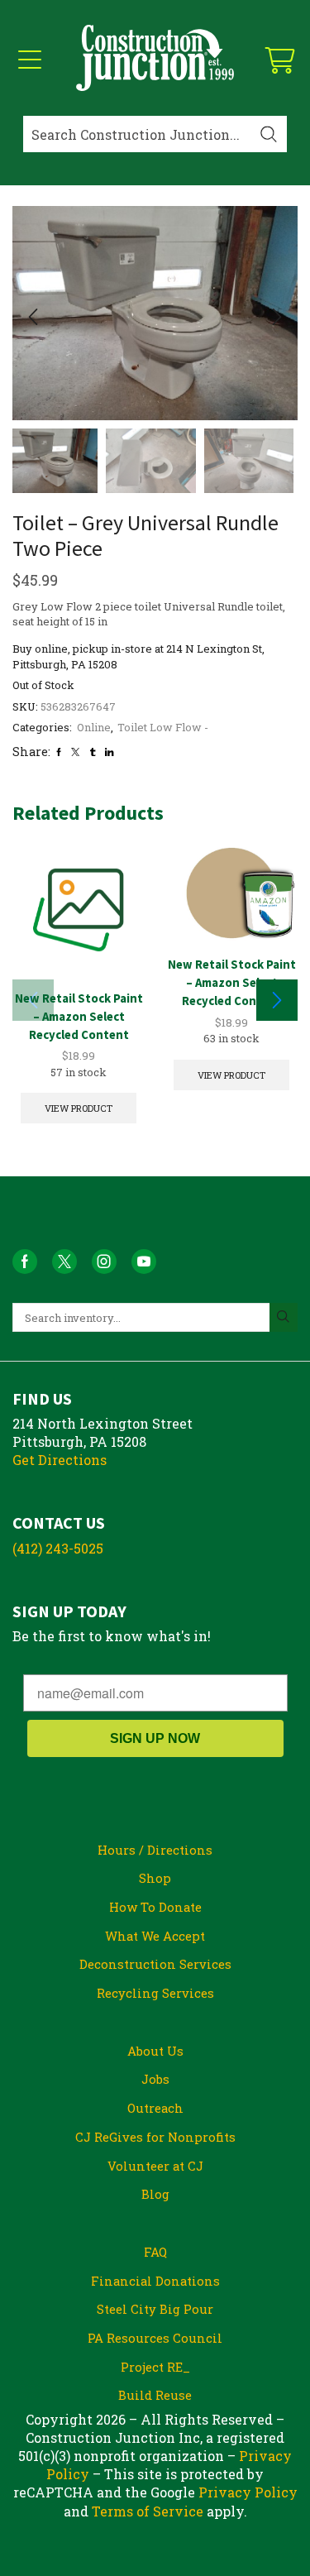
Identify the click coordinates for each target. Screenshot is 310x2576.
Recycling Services (155, 1993)
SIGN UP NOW (155, 1738)
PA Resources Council (155, 2338)
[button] (33, 318)
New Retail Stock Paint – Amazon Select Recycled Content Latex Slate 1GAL (79, 1025)
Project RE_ (155, 2367)
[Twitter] (75, 752)
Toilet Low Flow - (163, 727)
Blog (155, 2194)
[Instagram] (104, 1262)
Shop (155, 1878)
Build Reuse (155, 2395)
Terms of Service (148, 2511)
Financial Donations (155, 2281)
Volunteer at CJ (155, 2166)
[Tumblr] (93, 752)
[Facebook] (59, 752)
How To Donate (155, 1907)
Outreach (155, 2108)
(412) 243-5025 (58, 1548)
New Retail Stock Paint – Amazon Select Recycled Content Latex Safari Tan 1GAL (232, 991)
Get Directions (60, 1460)
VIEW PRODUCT (79, 1108)
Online (94, 727)
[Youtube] (144, 1262)
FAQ (155, 2252)
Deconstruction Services (155, 1964)
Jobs (155, 2079)
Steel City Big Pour (155, 2309)
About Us (155, 2051)
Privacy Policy (248, 2492)
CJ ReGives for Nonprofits (155, 2137)
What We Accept (155, 1936)
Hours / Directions (155, 1850)
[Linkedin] (109, 752)
